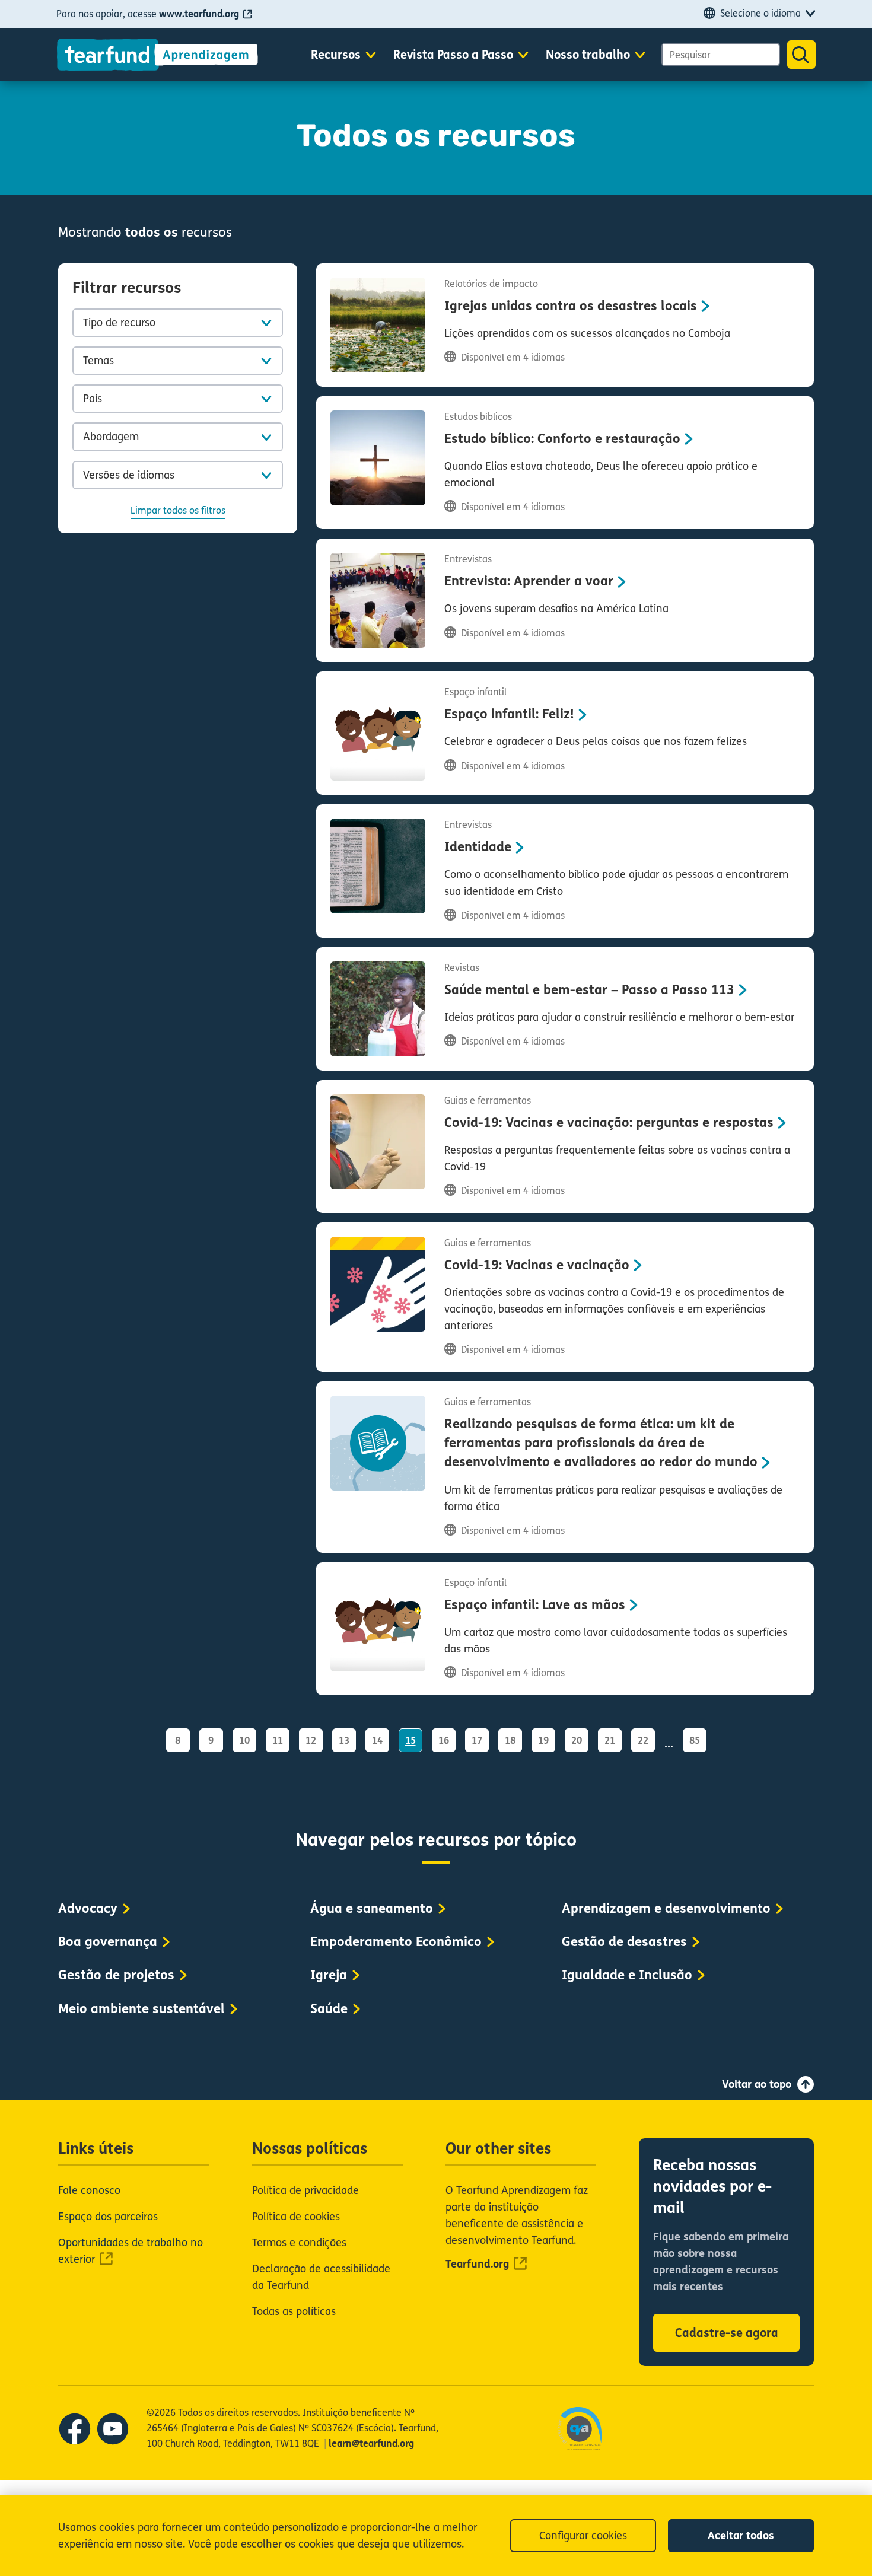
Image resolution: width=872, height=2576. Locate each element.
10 (244, 1741)
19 (543, 1741)
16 (444, 1741)
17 (477, 1741)
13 (344, 1741)
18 (510, 1741)
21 (610, 1741)
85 (695, 1741)
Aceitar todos (741, 2536)
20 (577, 1741)
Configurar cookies (583, 2536)
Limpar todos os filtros (178, 510)
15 (410, 1741)
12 (311, 1741)
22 (643, 1741)
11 (278, 1741)
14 (377, 1741)
